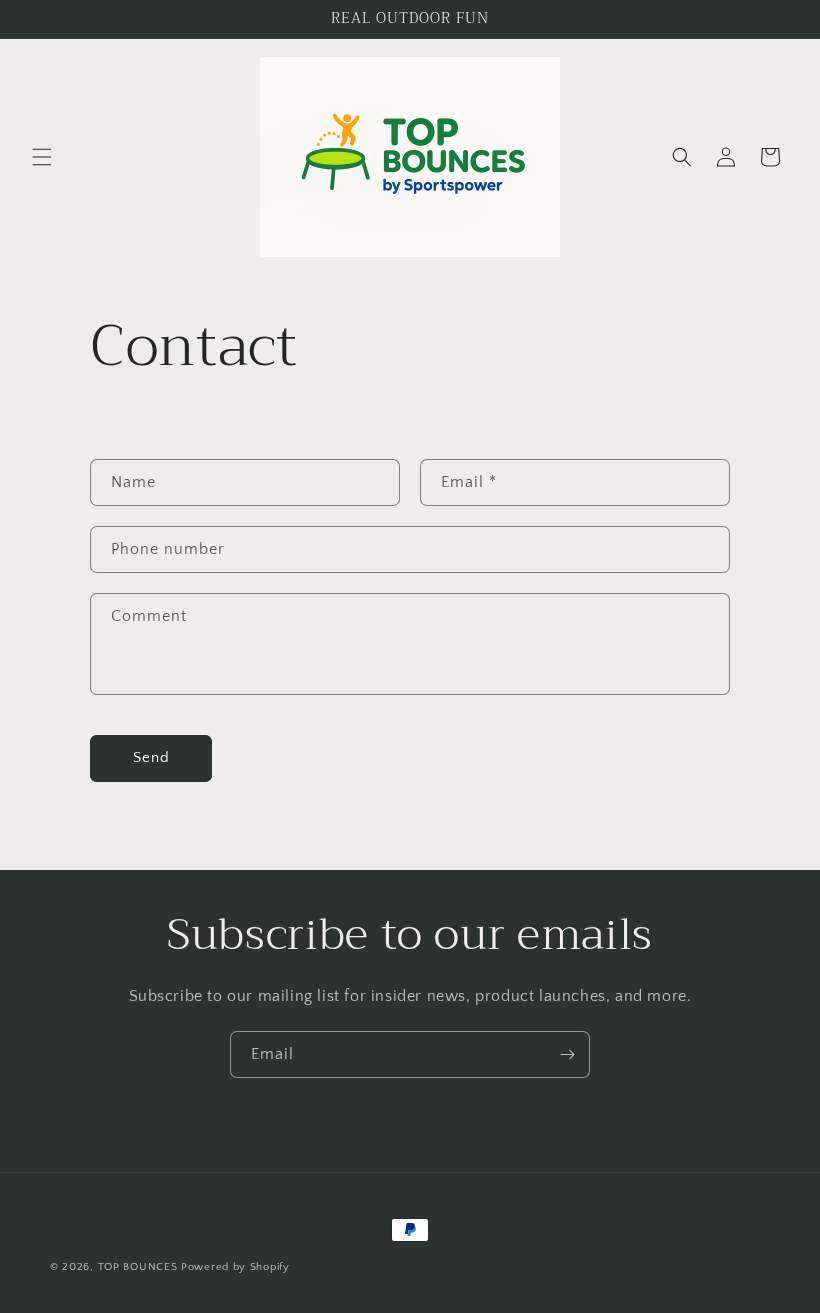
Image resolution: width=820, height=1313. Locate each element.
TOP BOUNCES (138, 1267)
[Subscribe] (567, 1054)
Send (151, 757)
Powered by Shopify (235, 1267)
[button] (42, 157)
